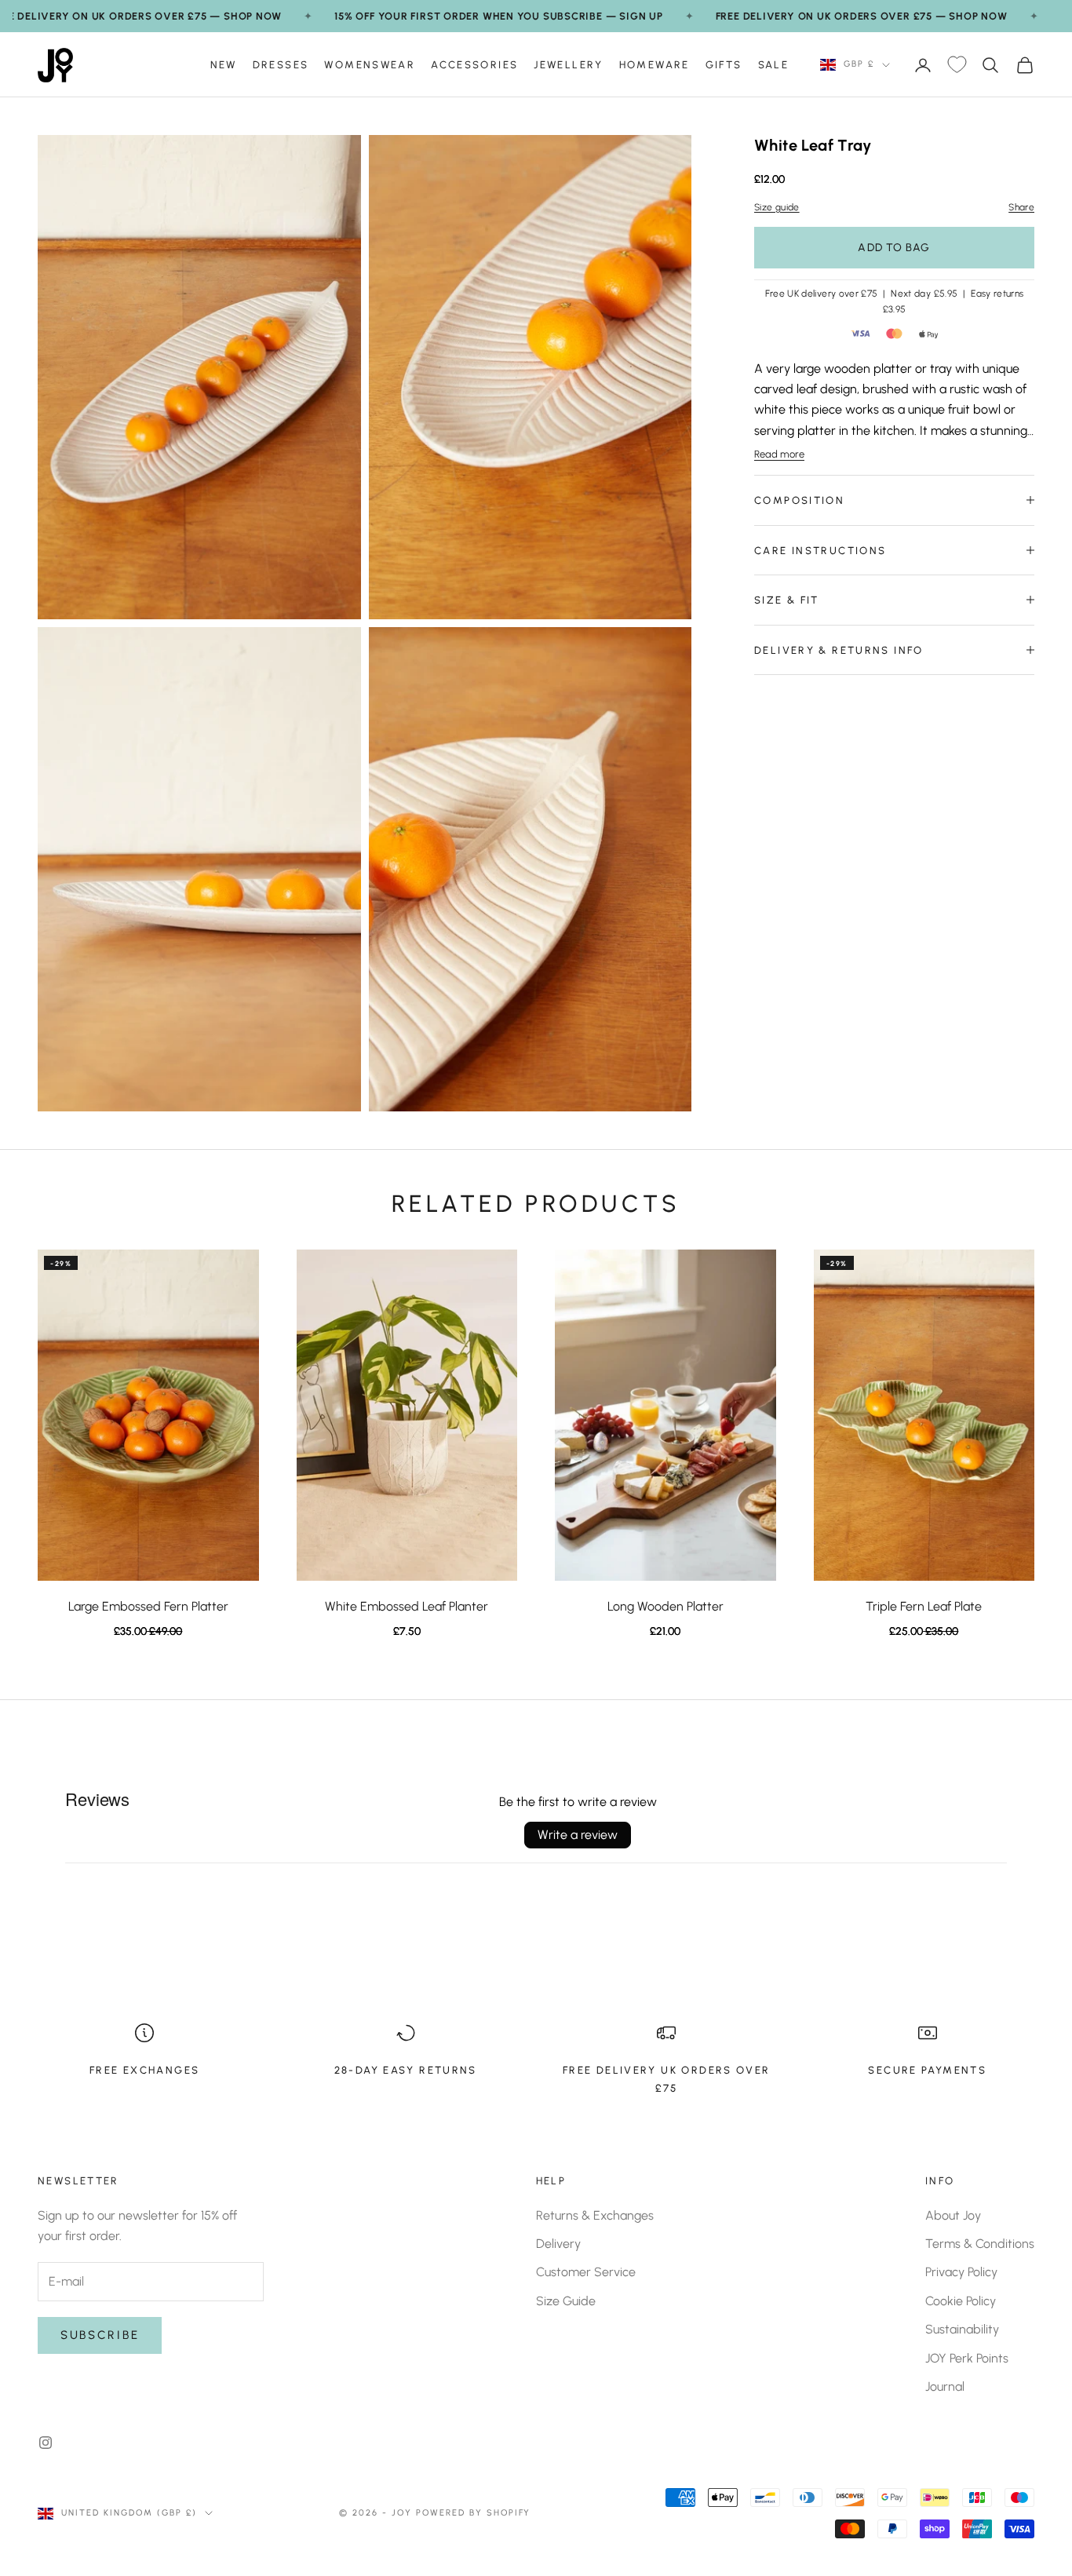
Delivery (558, 2244)
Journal (945, 2386)
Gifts (724, 64)
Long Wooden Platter (665, 1606)
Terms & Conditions (980, 2244)
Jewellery (568, 64)
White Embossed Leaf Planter (407, 1606)
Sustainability (962, 2329)
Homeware (655, 64)
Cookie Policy (961, 2301)
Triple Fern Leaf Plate (924, 1606)
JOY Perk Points (967, 2358)
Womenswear (370, 64)
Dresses (281, 64)
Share (1021, 207)
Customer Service (586, 2272)
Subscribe (100, 2335)
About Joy (953, 2215)
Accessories (474, 64)
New (224, 64)
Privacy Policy (961, 2272)
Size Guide (566, 2301)
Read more (779, 454)
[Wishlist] (957, 65)
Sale (774, 64)
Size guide (777, 207)
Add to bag (894, 248)
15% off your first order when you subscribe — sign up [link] (498, 16)
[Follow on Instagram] (46, 2443)
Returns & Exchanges (595, 2215)
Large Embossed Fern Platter (148, 1606)
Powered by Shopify (474, 2513)
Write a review (578, 1835)
